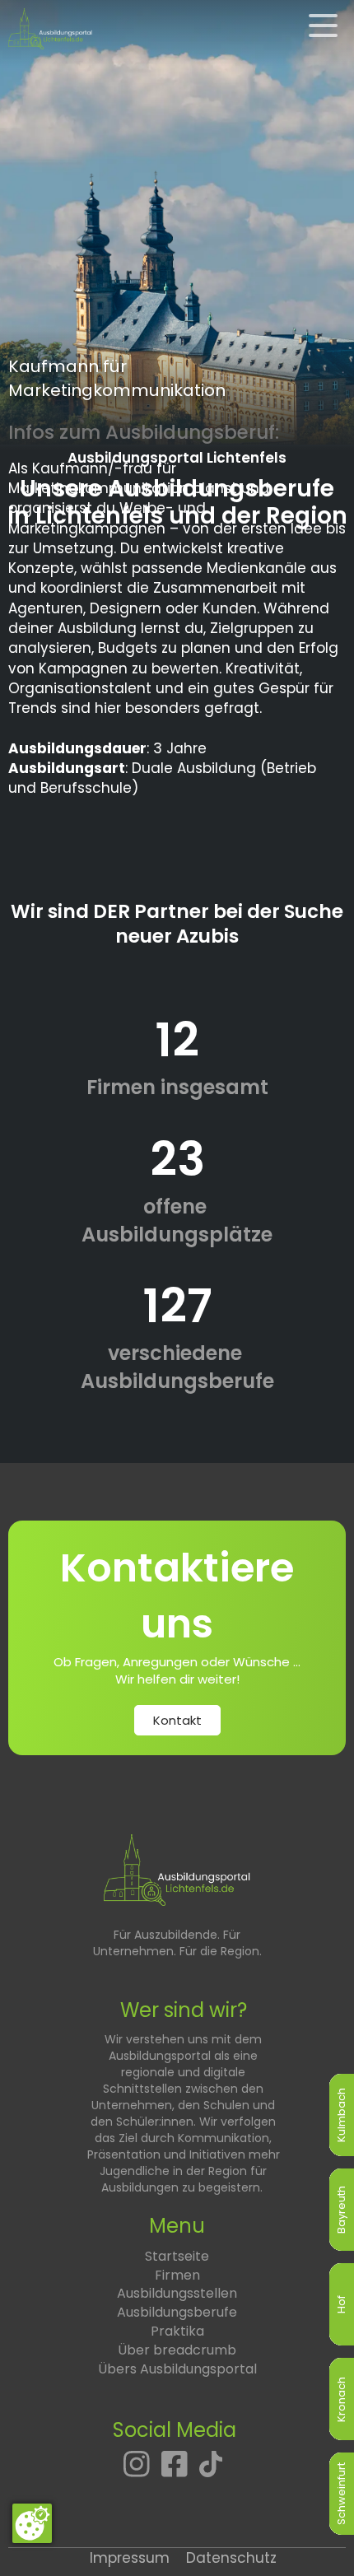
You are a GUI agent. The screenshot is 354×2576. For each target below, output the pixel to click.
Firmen (177, 2275)
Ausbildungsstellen (177, 2293)
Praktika (177, 2331)
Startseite (177, 2256)
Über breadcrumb (177, 2350)
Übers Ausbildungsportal (177, 2369)
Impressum (130, 2558)
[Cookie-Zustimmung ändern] (32, 2523)
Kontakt (177, 1720)
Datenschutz (231, 2558)
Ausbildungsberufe (177, 2312)
